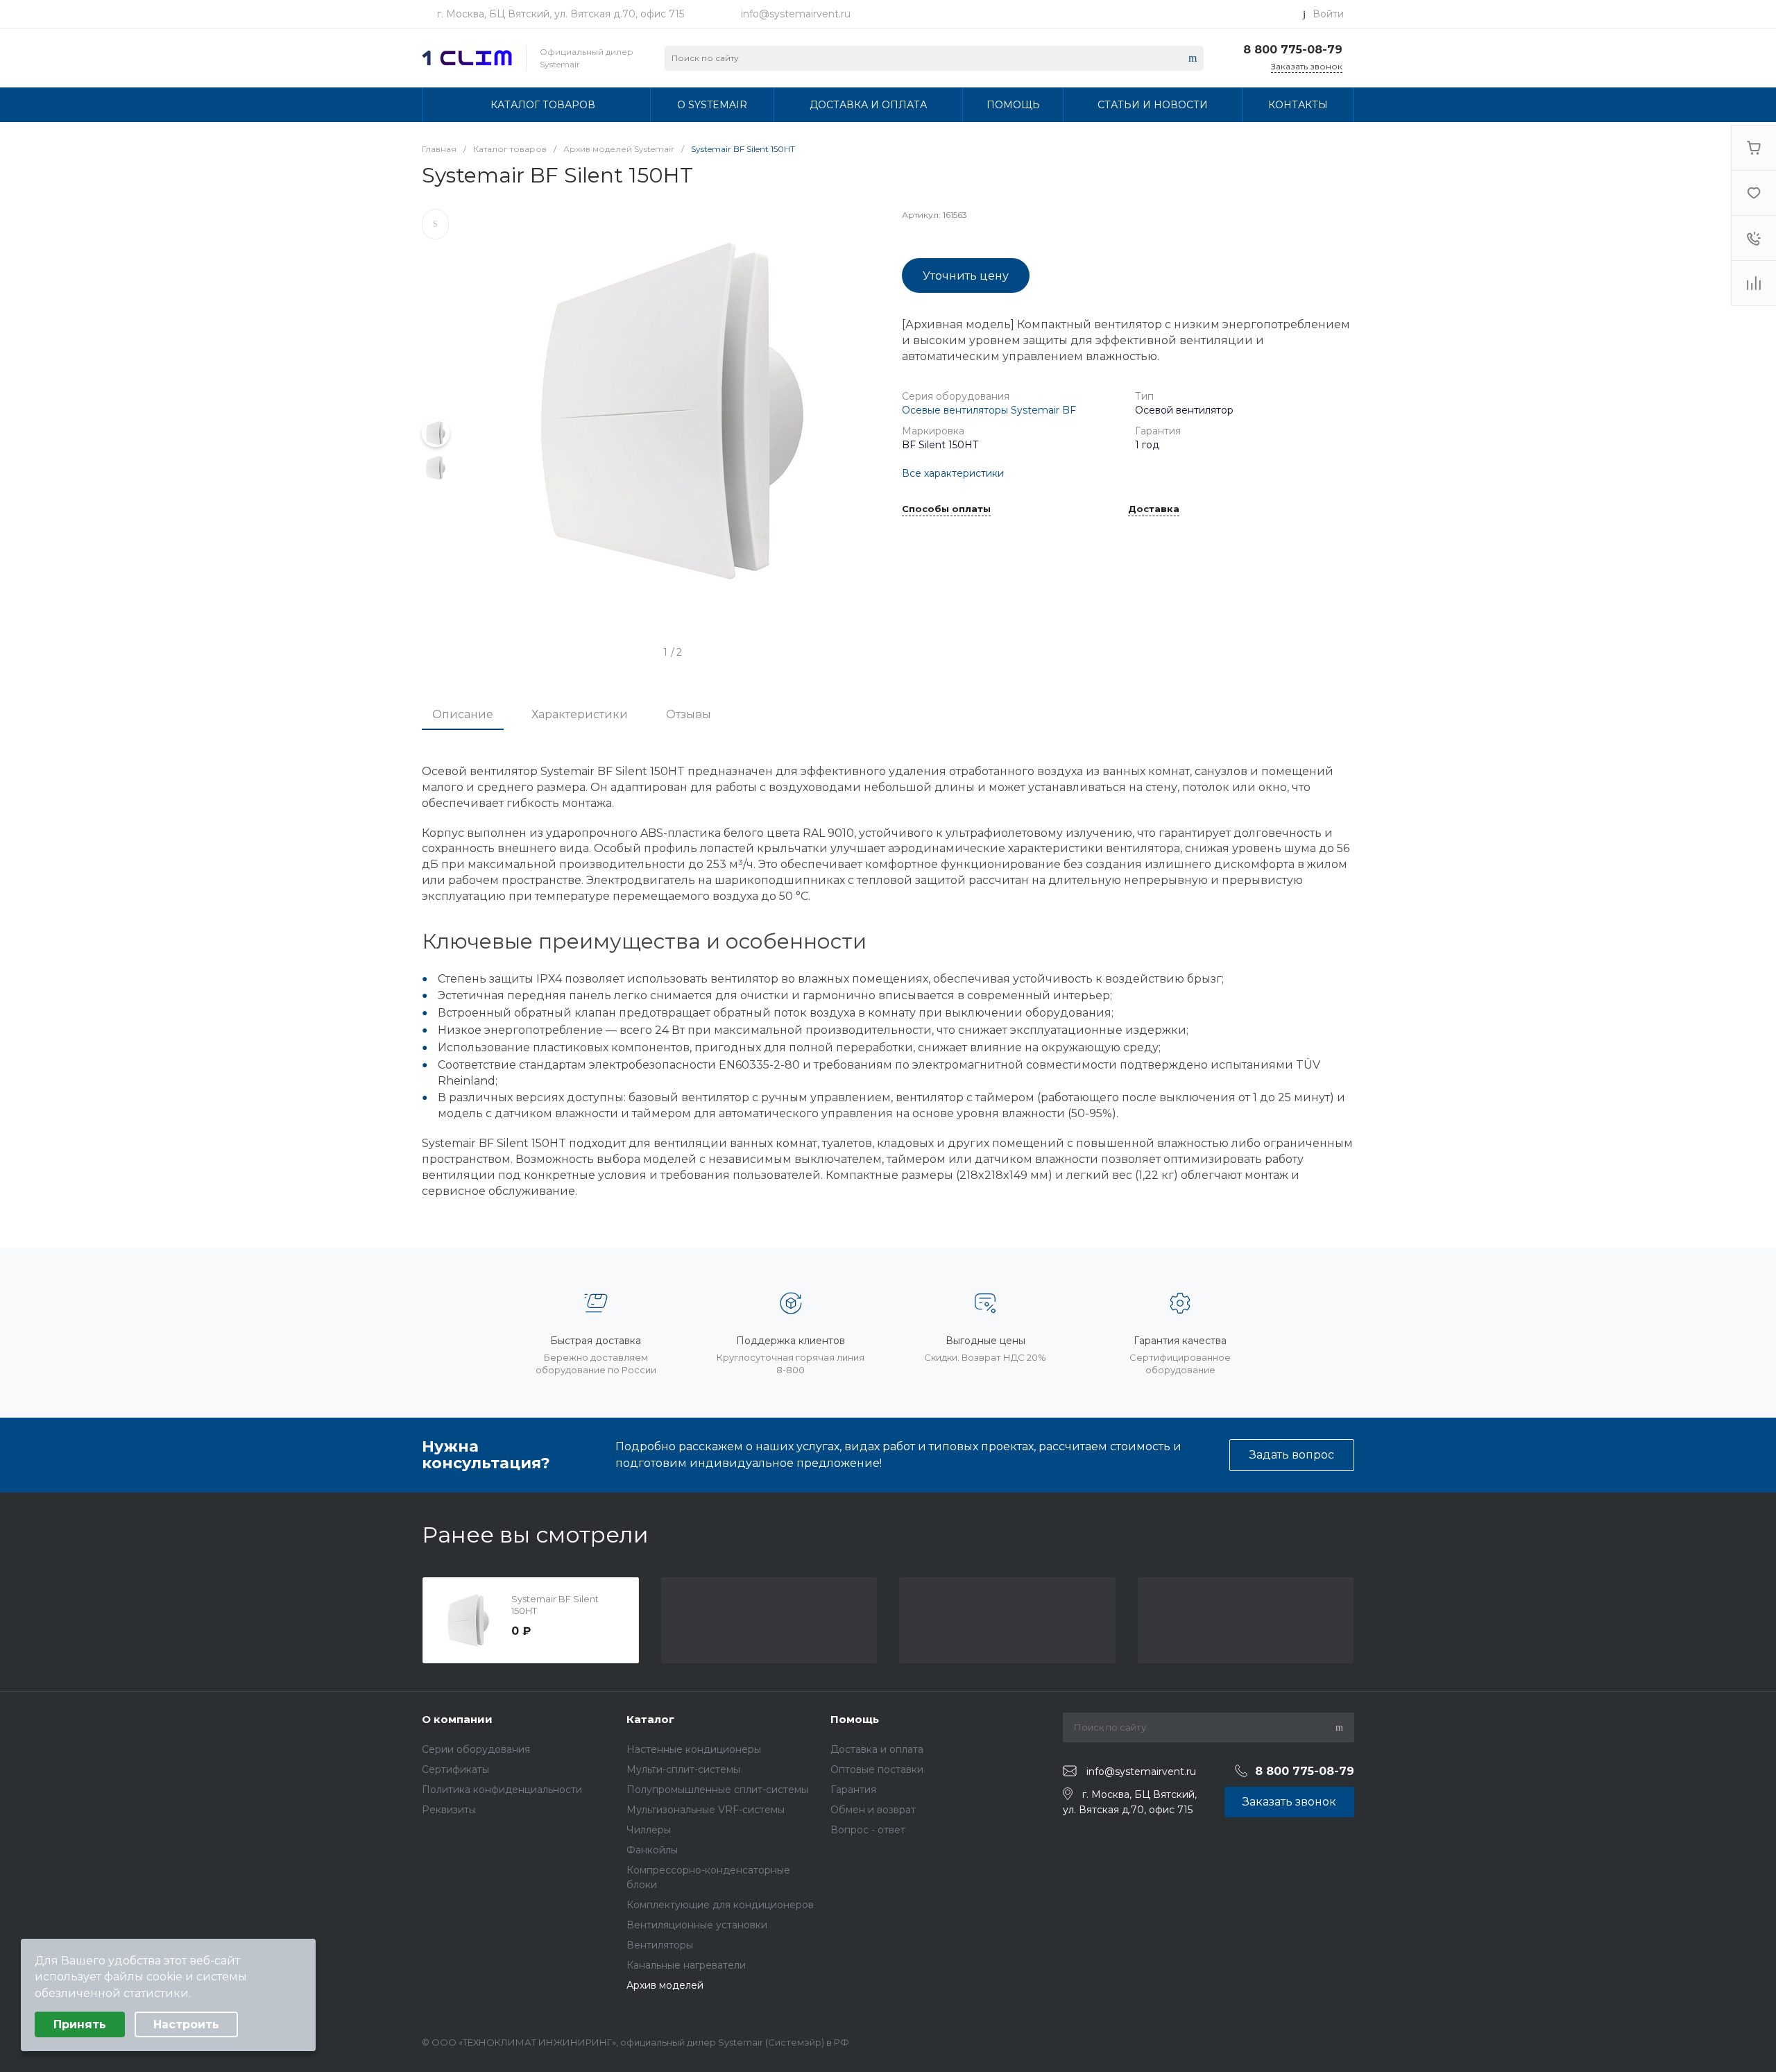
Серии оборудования (476, 1749)
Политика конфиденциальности (502, 1790)
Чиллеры (649, 1830)
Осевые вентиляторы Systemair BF (989, 410)
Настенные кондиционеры (694, 1749)
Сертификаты (455, 1769)
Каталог (650, 1719)
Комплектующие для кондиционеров (720, 1905)
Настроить (186, 2024)
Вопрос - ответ (868, 1830)
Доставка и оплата (877, 1749)
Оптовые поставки (877, 1769)
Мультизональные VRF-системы (706, 1810)
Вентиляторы (660, 1945)
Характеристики (580, 714)
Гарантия (853, 1790)
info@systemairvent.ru (796, 14)
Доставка (1154, 509)
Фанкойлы (652, 1850)
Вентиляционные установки (697, 1925)
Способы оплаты (946, 509)
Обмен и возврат (873, 1810)
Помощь (855, 1719)
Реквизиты (449, 1810)
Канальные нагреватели (686, 1965)
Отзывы (689, 714)
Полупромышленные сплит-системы (717, 1790)
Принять (80, 2024)
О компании (457, 1719)
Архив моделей (665, 1985)
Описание (463, 714)
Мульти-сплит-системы (683, 1769)
